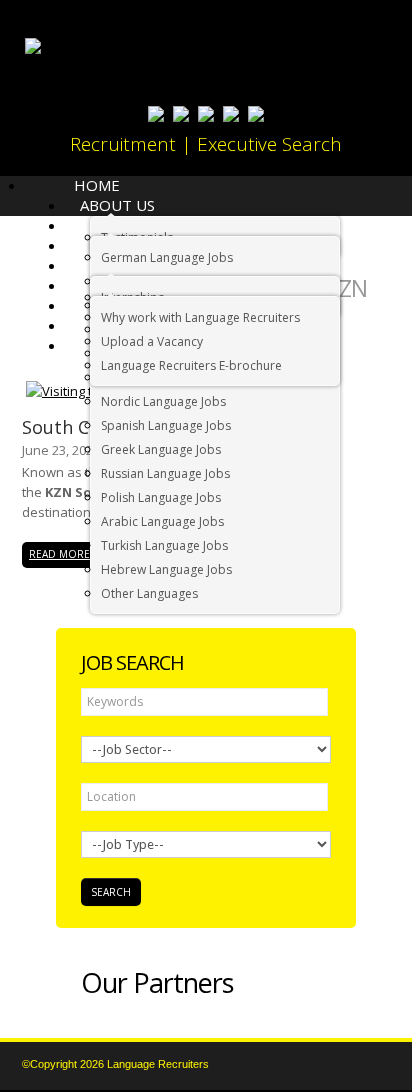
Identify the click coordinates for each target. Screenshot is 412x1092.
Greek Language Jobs (161, 449)
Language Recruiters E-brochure (191, 365)
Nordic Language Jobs (163, 401)
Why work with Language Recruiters (200, 317)
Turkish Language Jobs (164, 545)
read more (59, 554)
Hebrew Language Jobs (166, 569)
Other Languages (149, 593)
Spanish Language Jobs (166, 425)
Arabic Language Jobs (162, 521)
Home (97, 185)
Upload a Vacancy (152, 341)
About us (117, 205)
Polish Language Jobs (161, 497)
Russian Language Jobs (165, 473)
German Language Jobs (167, 257)
